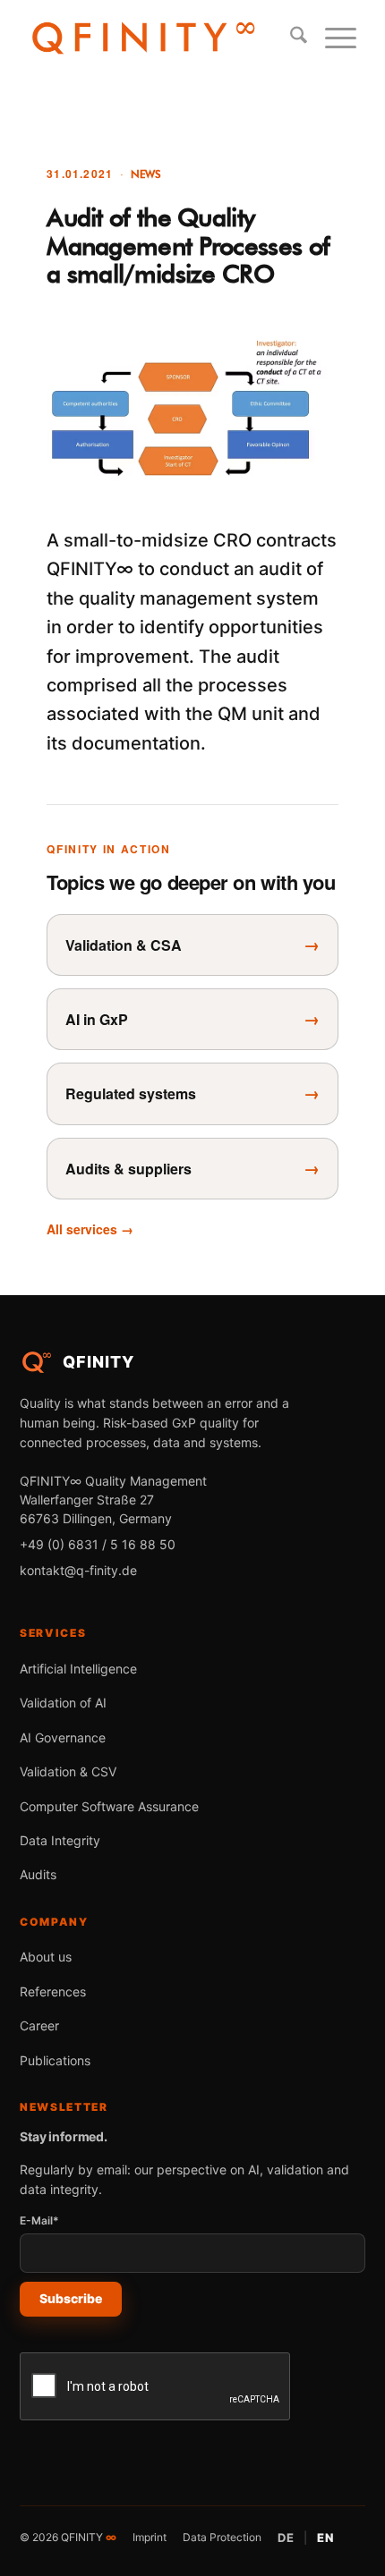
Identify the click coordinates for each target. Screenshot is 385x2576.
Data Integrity (60, 1840)
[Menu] (332, 37)
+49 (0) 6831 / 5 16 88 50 (98, 1544)
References (53, 1991)
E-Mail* (39, 2220)
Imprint (150, 2537)
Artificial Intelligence (78, 1669)
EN (325, 2538)
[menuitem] (290, 37)
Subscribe (71, 2298)
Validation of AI (63, 1703)
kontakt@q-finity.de (78, 1570)
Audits (38, 1874)
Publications (55, 2060)
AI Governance (63, 1737)
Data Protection (222, 2537)
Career (39, 2025)
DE (286, 2538)
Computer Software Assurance (109, 1806)
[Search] (290, 37)
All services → (90, 1229)
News (146, 174)
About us (46, 1957)
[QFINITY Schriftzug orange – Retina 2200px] (143, 37)
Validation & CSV (68, 1771)
